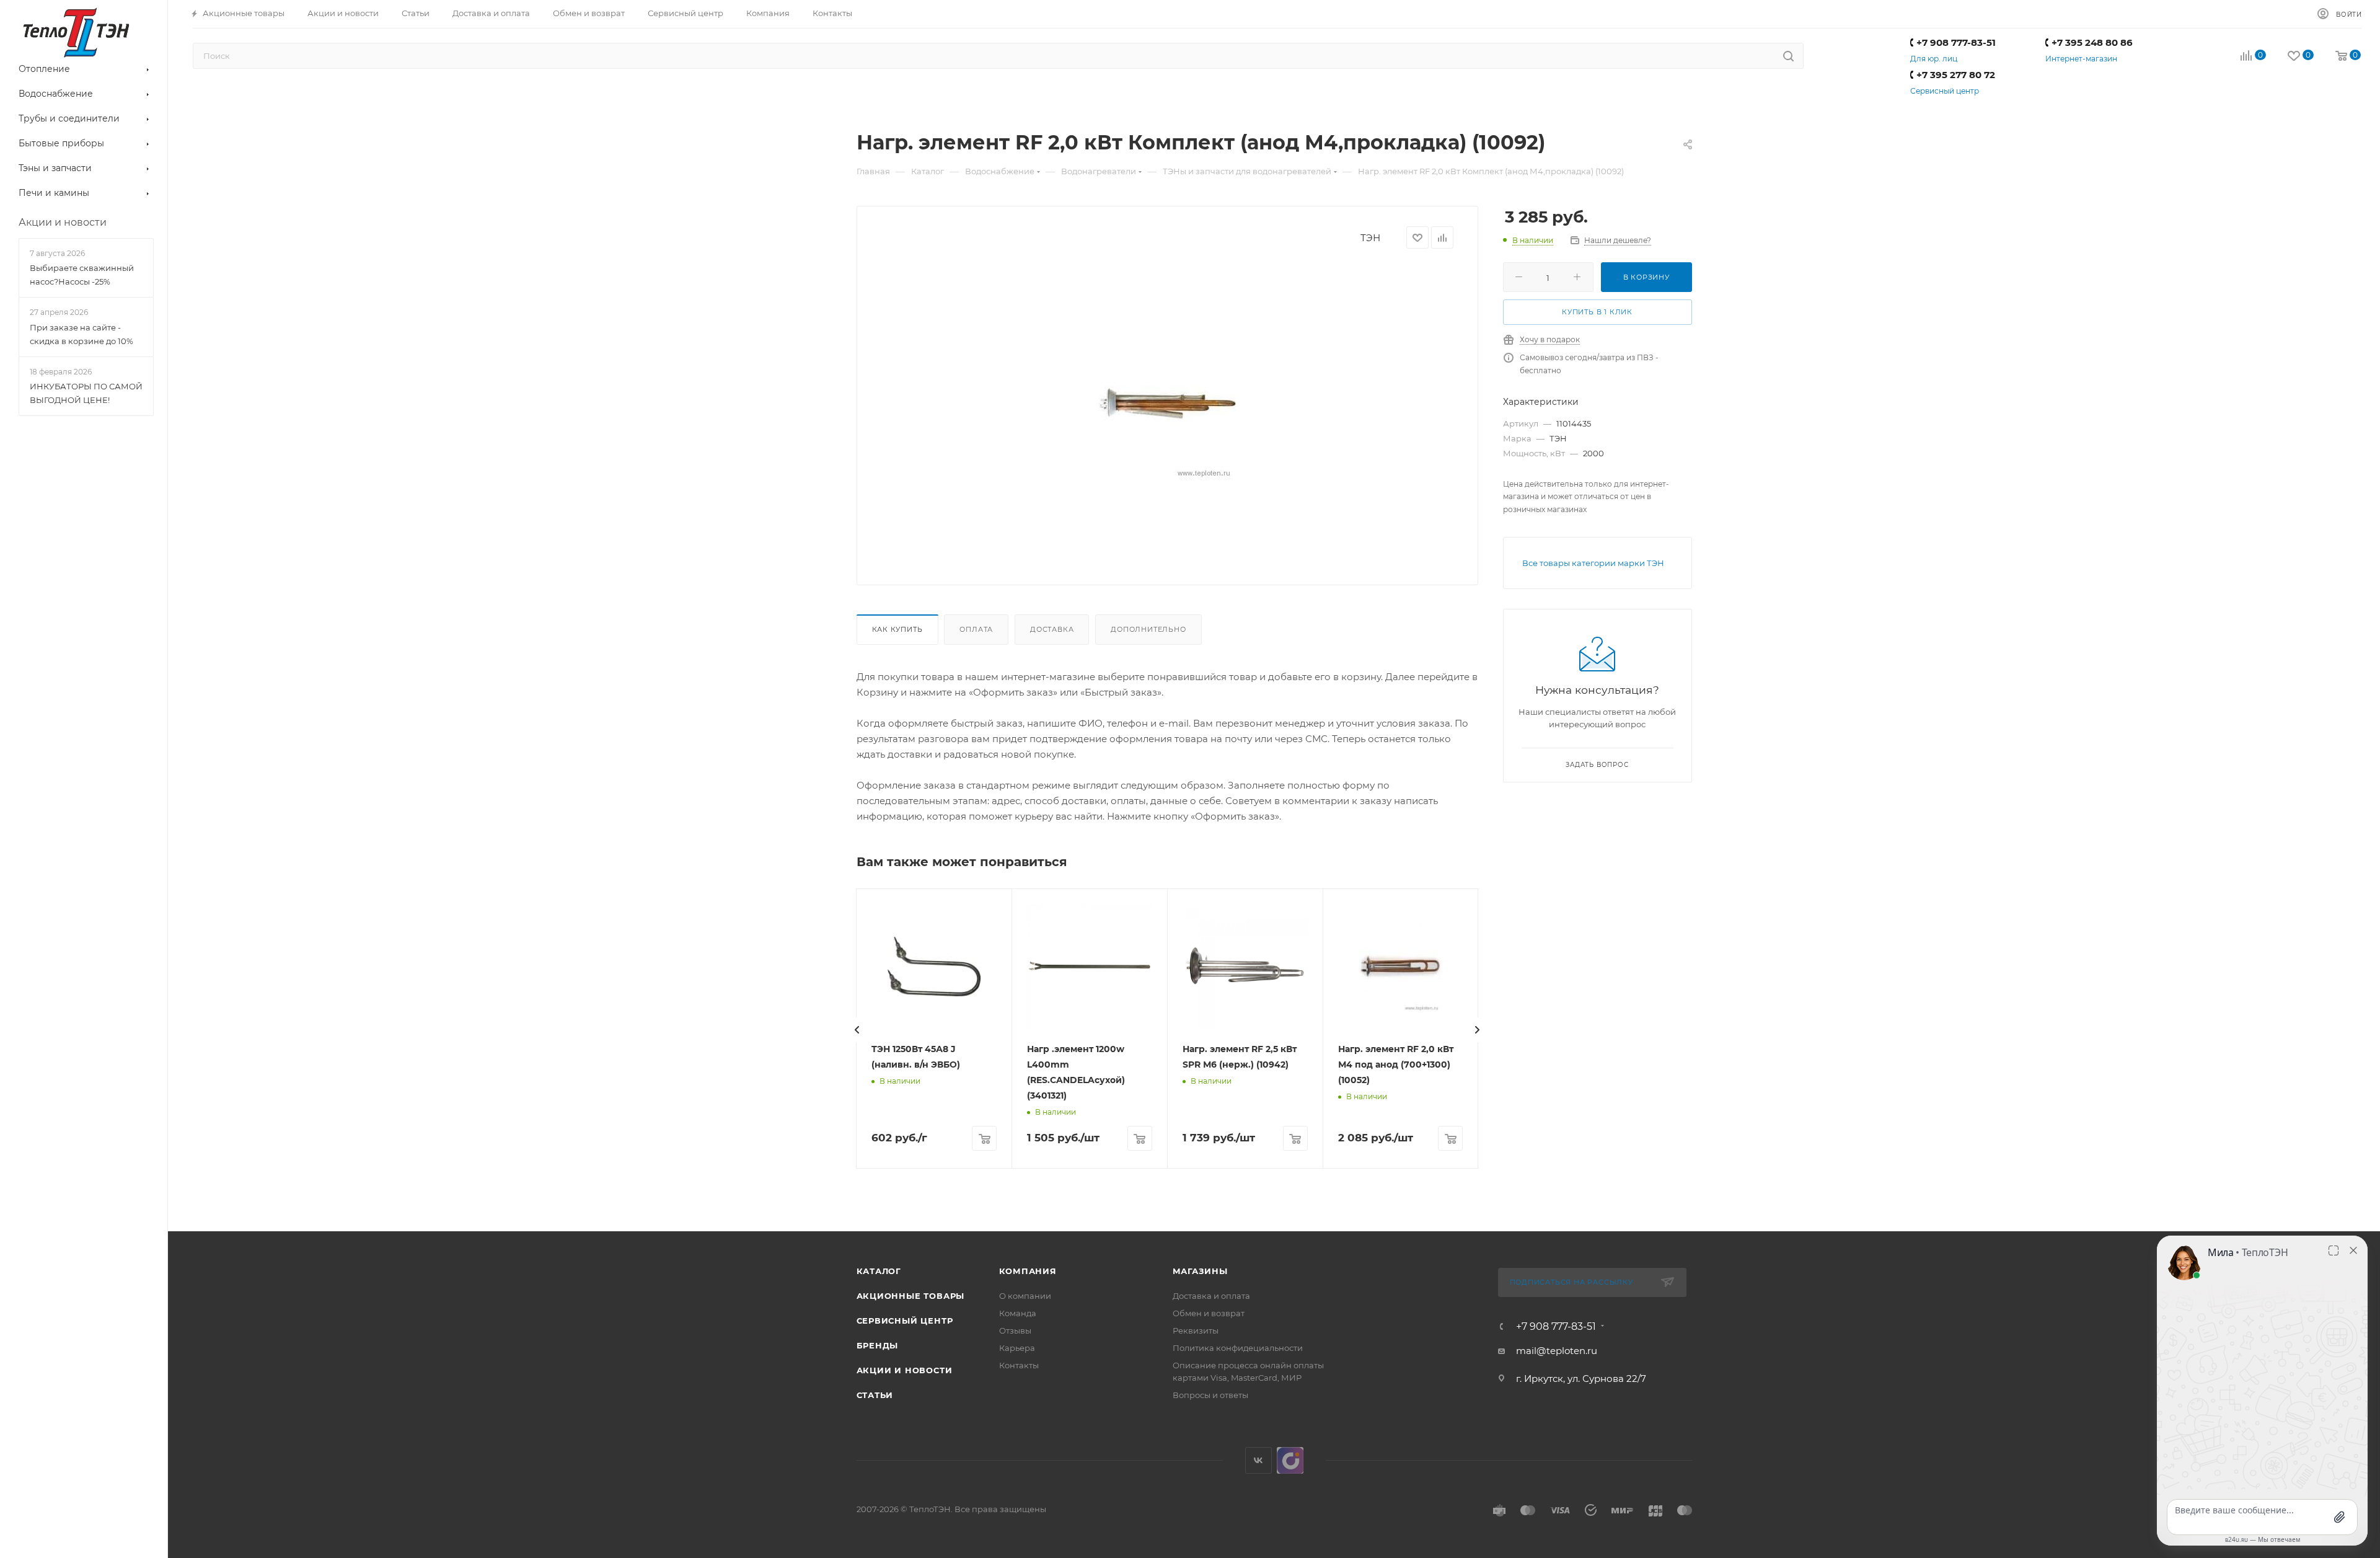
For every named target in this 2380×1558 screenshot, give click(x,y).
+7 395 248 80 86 (2092, 42)
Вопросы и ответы (1210, 1395)
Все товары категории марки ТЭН (1593, 563)
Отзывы (1015, 1330)
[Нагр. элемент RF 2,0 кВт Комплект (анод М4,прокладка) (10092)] (1167, 404)
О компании (1025, 1296)
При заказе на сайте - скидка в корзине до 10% (82, 334)
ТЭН (1370, 238)
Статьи (875, 1395)
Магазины (1200, 1271)
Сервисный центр (1945, 91)
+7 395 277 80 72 (1956, 75)
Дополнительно (1148, 629)
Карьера (1017, 1348)
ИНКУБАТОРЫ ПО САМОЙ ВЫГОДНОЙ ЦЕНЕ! (86, 393)
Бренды (878, 1345)
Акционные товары (911, 1296)
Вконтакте (1258, 1460)
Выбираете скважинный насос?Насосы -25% (82, 275)
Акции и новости (905, 1370)
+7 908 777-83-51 (1956, 42)
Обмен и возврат (1209, 1313)
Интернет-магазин (2081, 59)
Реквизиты (1196, 1330)
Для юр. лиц (1934, 59)
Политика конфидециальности (1238, 1348)
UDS (1290, 1460)
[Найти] (1788, 56)
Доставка (1052, 629)
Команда (1018, 1313)
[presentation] (857, 1030)
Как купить (897, 629)
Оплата (976, 629)
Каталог (879, 1271)
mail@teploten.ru (1557, 1351)
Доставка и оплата (1211, 1296)
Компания (1028, 1271)
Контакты (1019, 1365)
